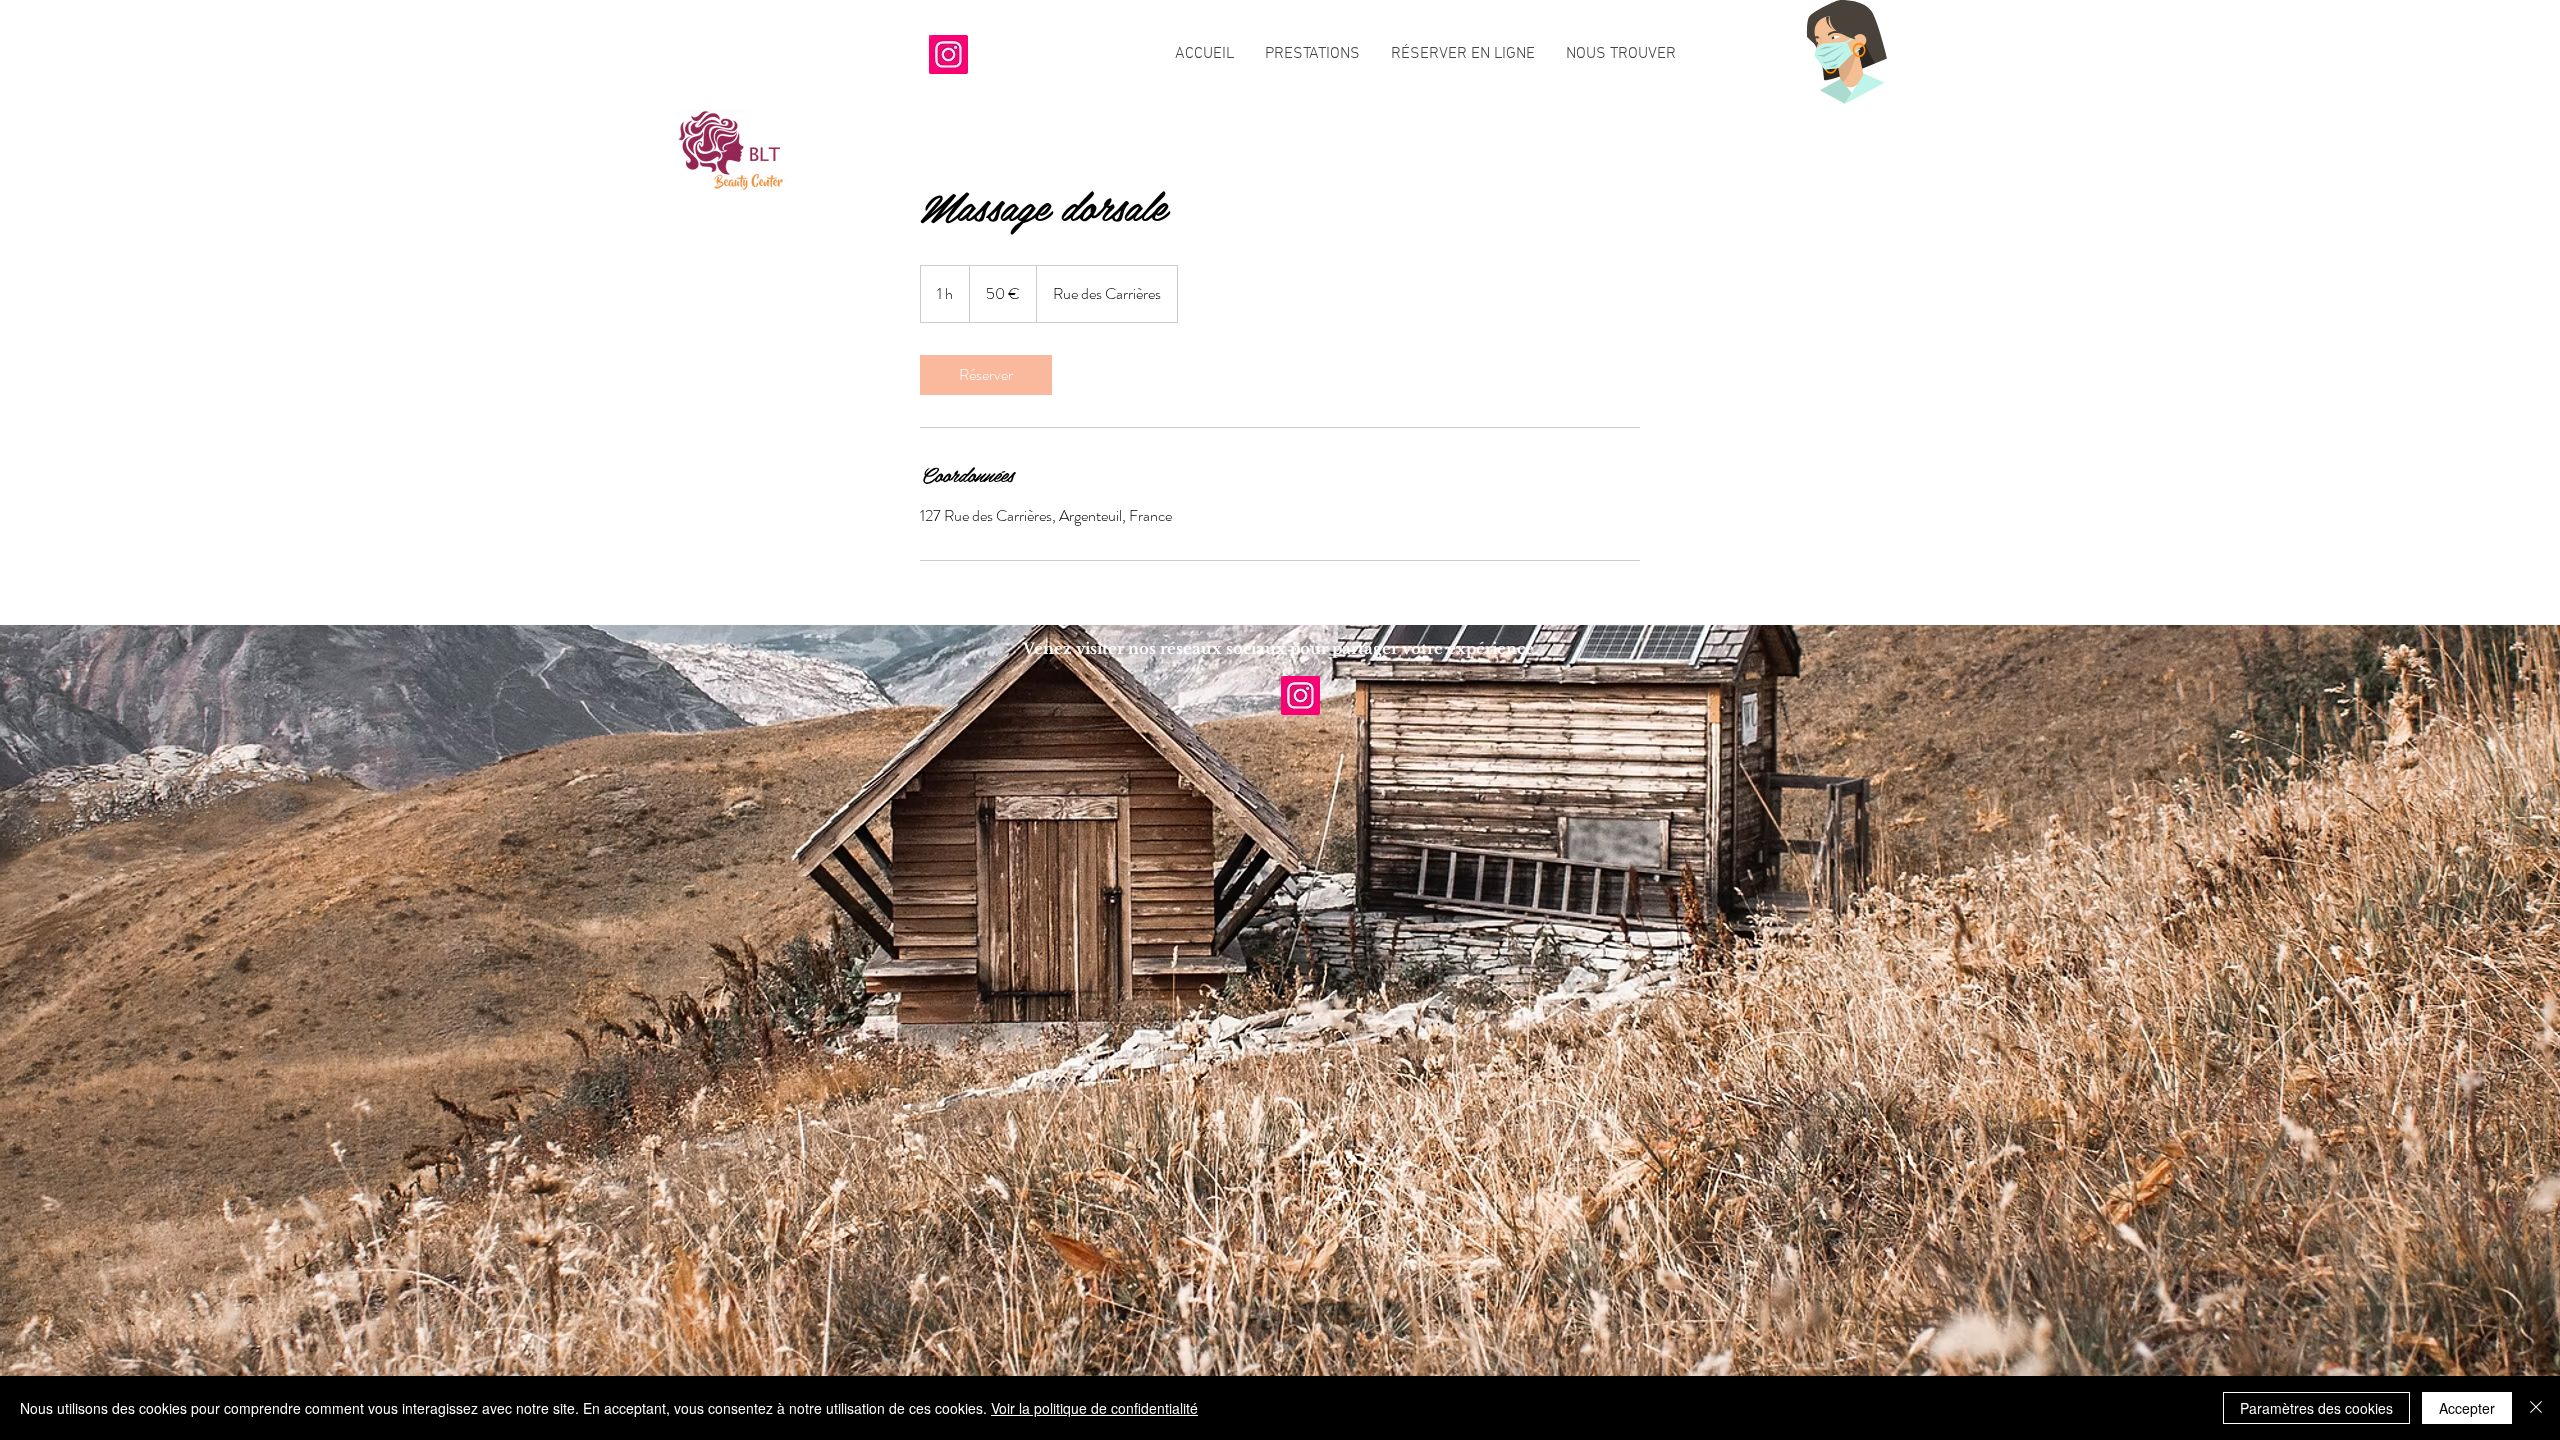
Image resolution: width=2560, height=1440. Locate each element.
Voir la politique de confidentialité (1094, 1408)
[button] (1312, 54)
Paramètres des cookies (2316, 1408)
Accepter (2467, 1408)
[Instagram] (948, 54)
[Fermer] (2536, 1408)
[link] (986, 375)
